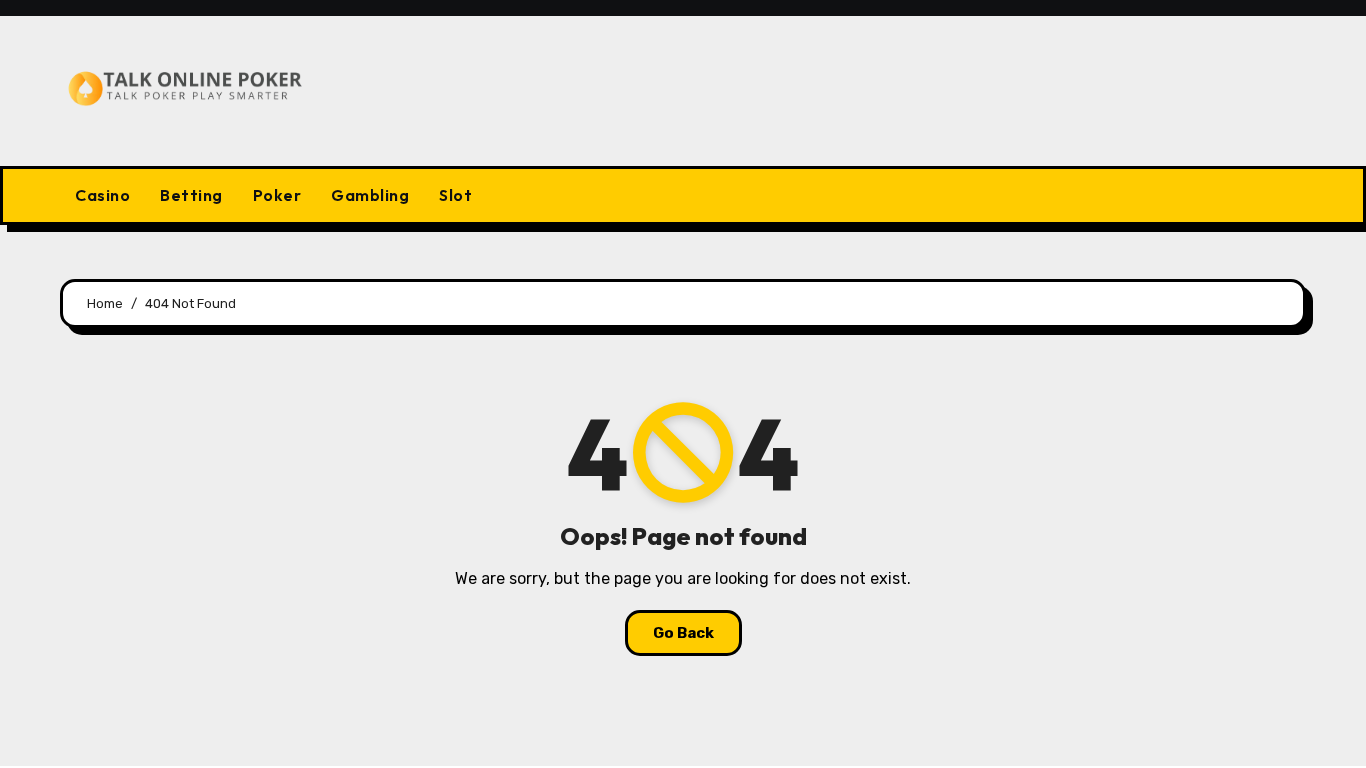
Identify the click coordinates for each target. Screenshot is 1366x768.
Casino (102, 195)
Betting (191, 195)
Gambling (370, 195)
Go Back (683, 633)
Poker (277, 195)
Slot (455, 195)
